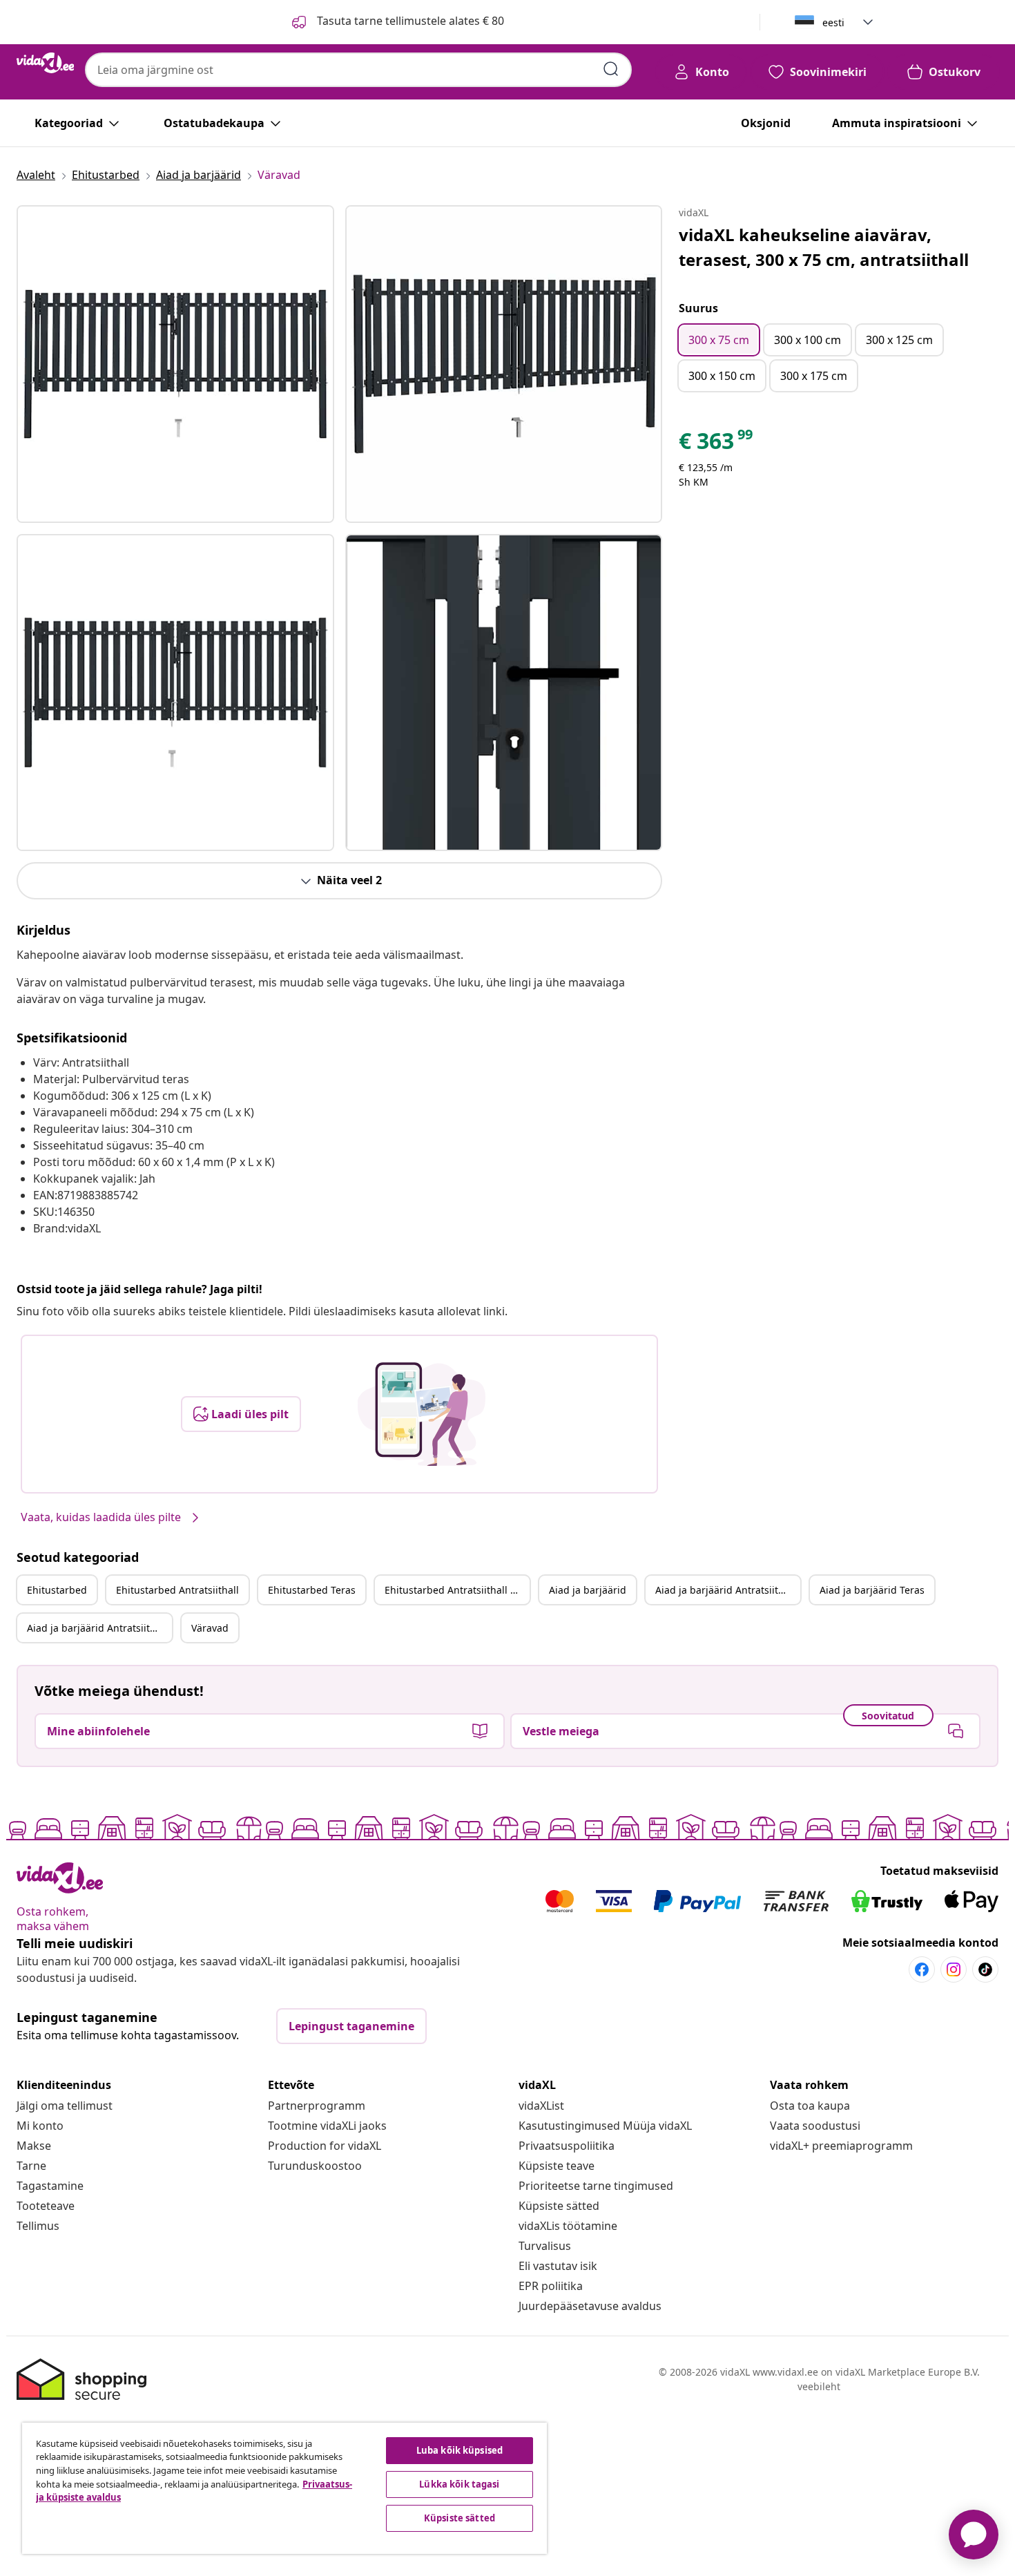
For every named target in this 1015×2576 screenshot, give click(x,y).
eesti (833, 22)
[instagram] (954, 1969)
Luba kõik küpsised (460, 2450)
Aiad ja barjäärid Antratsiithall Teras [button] (99, 1628)
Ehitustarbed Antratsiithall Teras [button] (457, 1590)
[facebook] (922, 1969)
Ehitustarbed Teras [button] (312, 1590)
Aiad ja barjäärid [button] (588, 1590)
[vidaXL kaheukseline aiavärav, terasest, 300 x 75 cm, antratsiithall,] (175, 364)
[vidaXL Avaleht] (45, 63)
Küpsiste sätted (559, 2206)
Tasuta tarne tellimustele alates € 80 (409, 21)
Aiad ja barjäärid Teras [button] (872, 1590)
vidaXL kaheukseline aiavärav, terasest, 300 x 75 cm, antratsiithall (824, 247)
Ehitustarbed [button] (57, 1590)
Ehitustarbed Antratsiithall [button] (177, 1590)
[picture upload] (422, 1414)
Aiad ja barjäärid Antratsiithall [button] (725, 1590)
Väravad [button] (210, 1628)
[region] (284, 2488)
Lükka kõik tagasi (459, 2484)
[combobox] (358, 70)
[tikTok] (985, 1969)
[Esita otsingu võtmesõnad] (611, 69)
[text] (717, 444)
